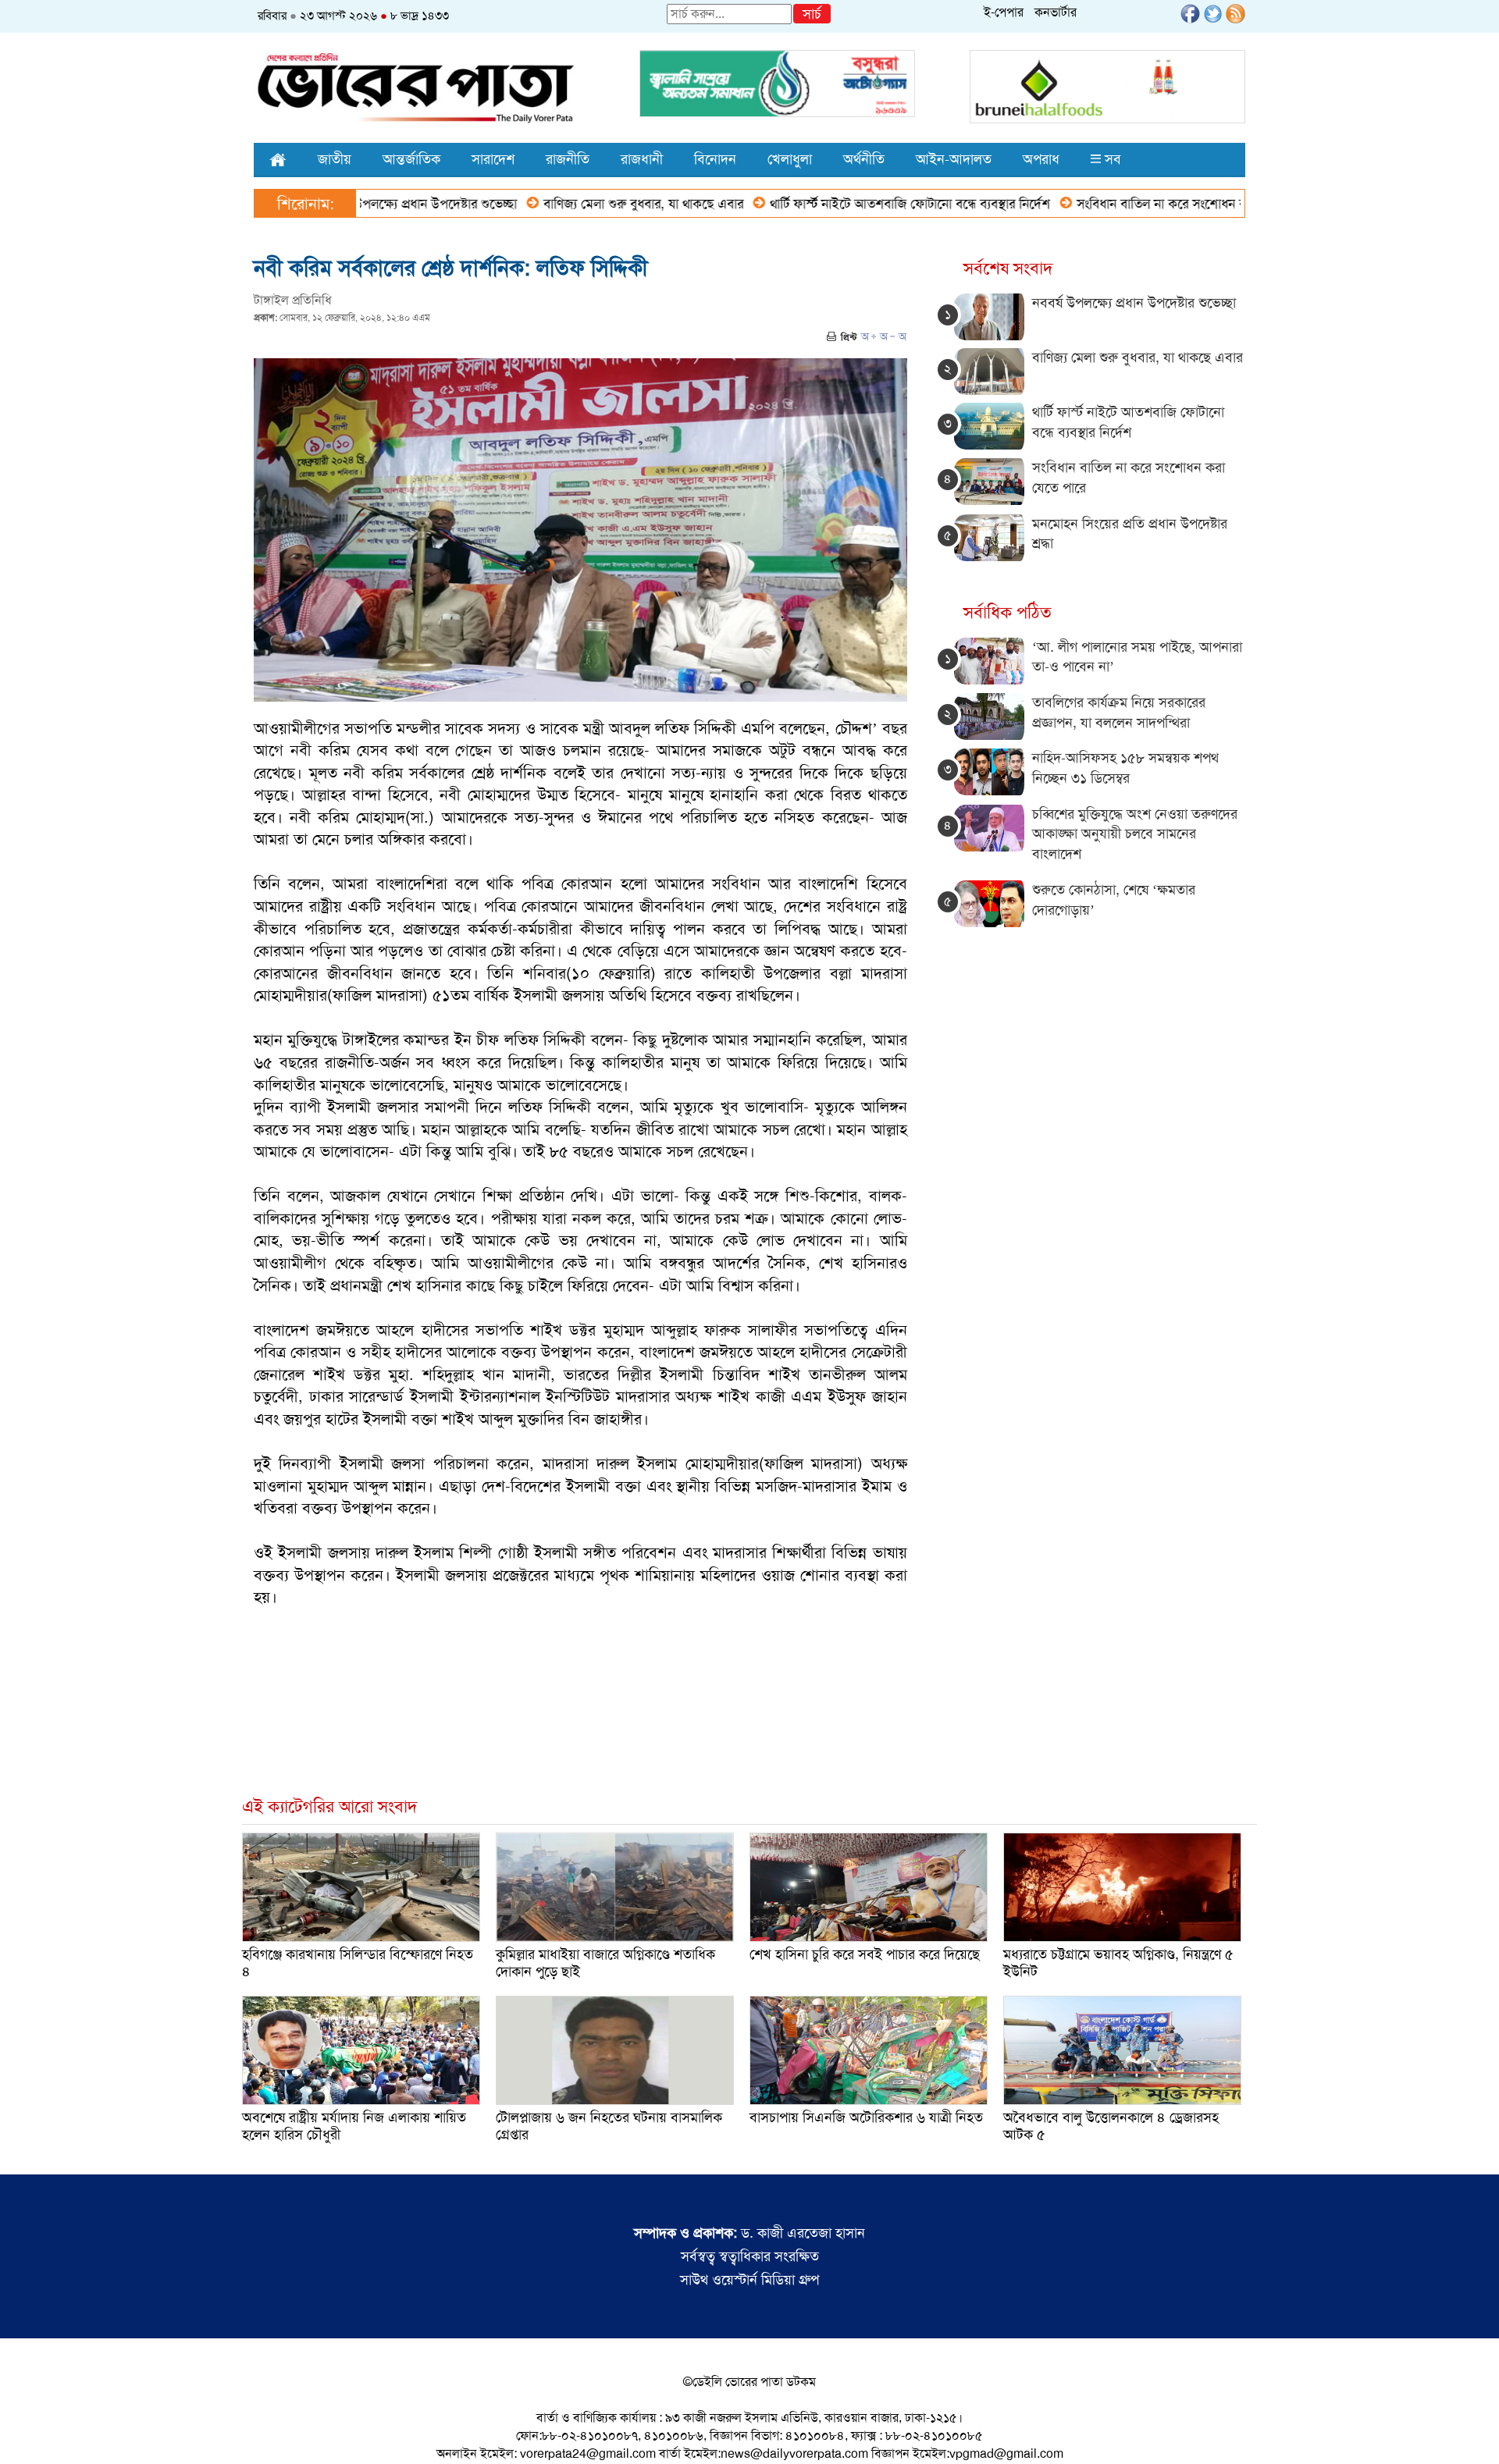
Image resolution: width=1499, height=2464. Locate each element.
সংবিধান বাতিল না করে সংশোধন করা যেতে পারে (1118, 204)
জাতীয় (335, 159)
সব (1111, 159)
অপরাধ (1041, 159)
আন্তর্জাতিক (411, 159)
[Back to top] (24, 2432)
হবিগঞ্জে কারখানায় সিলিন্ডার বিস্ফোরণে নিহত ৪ (358, 1963)
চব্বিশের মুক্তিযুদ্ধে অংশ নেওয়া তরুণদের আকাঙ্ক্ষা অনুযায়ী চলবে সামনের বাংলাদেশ (1135, 834)
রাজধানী (642, 159)
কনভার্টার (1056, 12)
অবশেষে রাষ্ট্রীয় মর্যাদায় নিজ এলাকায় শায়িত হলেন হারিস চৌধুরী (354, 2126)
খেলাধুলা (790, 159)
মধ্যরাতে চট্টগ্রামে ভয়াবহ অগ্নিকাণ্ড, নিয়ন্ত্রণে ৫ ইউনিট (1118, 1963)
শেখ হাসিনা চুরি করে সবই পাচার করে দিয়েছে (865, 1954)
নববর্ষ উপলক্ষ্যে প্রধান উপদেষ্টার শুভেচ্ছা (1134, 303)
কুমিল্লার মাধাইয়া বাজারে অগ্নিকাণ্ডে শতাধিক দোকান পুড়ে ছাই (605, 1963)
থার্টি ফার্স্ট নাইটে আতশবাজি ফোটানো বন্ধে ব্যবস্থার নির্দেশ (833, 204)
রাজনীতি (568, 159)
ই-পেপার (1004, 12)
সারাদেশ (493, 159)
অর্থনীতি (864, 159)
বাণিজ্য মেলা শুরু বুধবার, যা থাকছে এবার (566, 204)
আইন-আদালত (954, 159)
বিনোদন (715, 159)
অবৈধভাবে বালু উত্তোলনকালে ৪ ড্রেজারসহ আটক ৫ (1111, 2126)
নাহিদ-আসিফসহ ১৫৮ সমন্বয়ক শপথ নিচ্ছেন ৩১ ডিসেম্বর (1125, 768)
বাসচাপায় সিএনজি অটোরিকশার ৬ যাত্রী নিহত (866, 2117)
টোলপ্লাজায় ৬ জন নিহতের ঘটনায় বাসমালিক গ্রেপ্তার (609, 2126)
